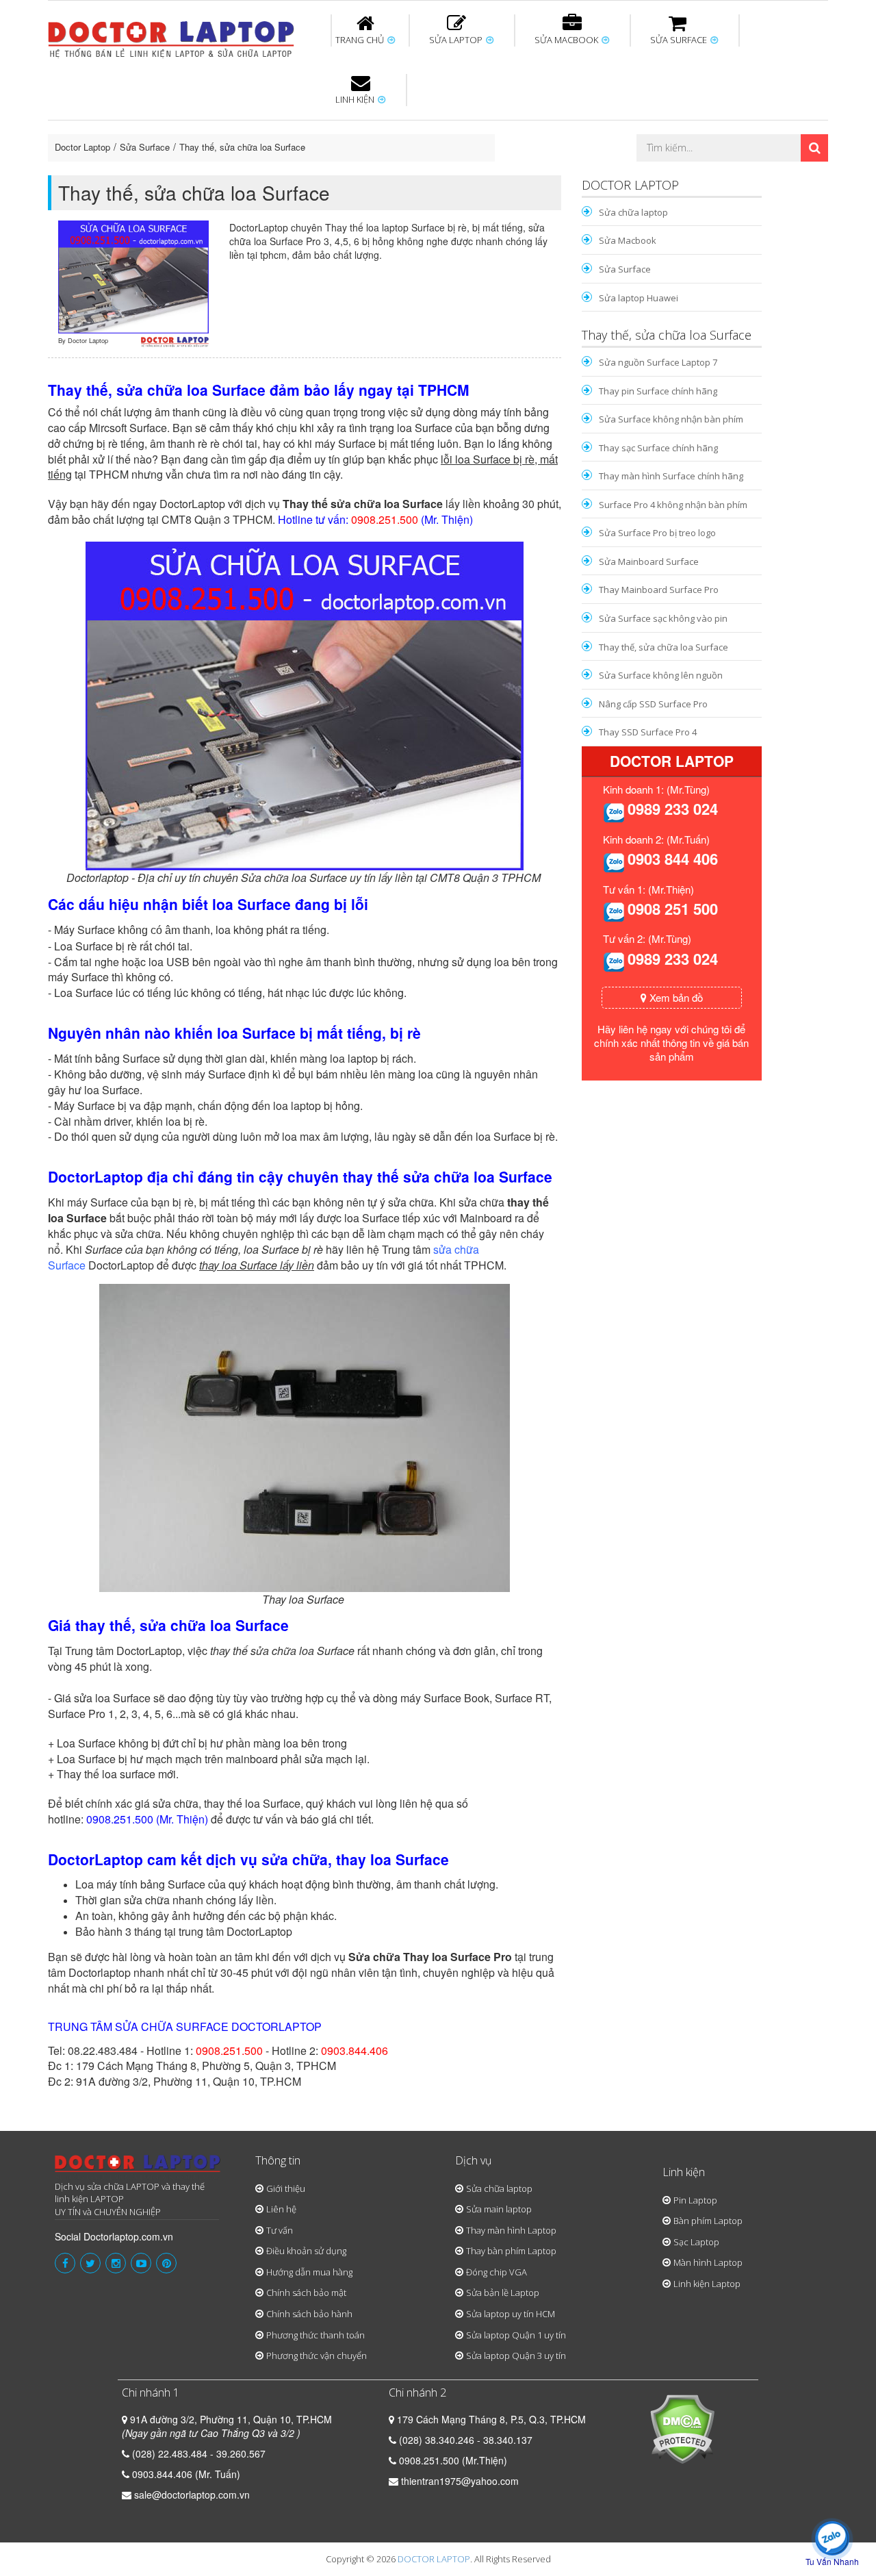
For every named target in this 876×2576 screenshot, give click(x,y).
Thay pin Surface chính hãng (658, 391)
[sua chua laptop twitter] (90, 2263)
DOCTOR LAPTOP (434, 2559)
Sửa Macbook (628, 240)
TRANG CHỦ (361, 40)
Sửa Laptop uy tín (161, 123)
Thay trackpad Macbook (689, 173)
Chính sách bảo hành (309, 2314)
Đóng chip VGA (497, 2272)
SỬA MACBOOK (567, 40)
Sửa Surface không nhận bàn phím (526, 129)
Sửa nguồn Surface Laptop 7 (658, 362)
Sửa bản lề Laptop (503, 2293)
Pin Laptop (357, 165)
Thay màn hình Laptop (428, 129)
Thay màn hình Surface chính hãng (671, 476)
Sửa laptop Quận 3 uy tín (516, 2356)
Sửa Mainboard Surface (649, 561)
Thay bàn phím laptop (291, 129)
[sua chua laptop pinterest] (166, 2263)
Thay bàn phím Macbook (681, 129)
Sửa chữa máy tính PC (431, 173)
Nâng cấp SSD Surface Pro (653, 704)
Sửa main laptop (499, 2209)
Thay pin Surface (383, 123)
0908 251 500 (673, 909)
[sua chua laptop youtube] (141, 2263)
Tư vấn (280, 2230)
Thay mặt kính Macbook (551, 173)
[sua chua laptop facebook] (65, 2263)
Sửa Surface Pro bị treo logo (657, 533)
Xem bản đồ (675, 997)
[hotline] (614, 811)
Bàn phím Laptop (708, 2221)
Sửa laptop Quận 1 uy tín (516, 2335)
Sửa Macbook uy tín (282, 123)
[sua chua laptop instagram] (116, 2263)
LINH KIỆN (356, 99)
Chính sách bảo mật (306, 2293)
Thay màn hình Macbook (544, 129)
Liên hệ (281, 2209)
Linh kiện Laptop (707, 2284)
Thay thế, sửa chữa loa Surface (242, 147)
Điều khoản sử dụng (306, 2251)
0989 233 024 (673, 809)
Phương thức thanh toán (315, 2335)
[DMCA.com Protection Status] (682, 2427)
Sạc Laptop (696, 2242)
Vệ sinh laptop (279, 173)
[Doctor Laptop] (138, 2168)
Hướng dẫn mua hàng (309, 2272)
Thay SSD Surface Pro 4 (648, 732)
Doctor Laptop (82, 147)
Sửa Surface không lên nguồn (661, 675)
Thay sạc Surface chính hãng (658, 448)
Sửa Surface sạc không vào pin (663, 618)
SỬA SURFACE (680, 40)
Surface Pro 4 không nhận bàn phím (673, 505)
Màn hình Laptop (708, 2262)
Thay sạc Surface (658, 123)
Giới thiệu (286, 2188)
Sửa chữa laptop (633, 212)
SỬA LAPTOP (457, 40)
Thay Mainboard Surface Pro (659, 590)
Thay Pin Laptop (569, 123)
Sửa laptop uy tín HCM (511, 2314)
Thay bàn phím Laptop (511, 2251)
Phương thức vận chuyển (317, 2356)
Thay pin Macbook (415, 123)
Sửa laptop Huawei (639, 298)
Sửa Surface (145, 147)
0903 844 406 (673, 859)
